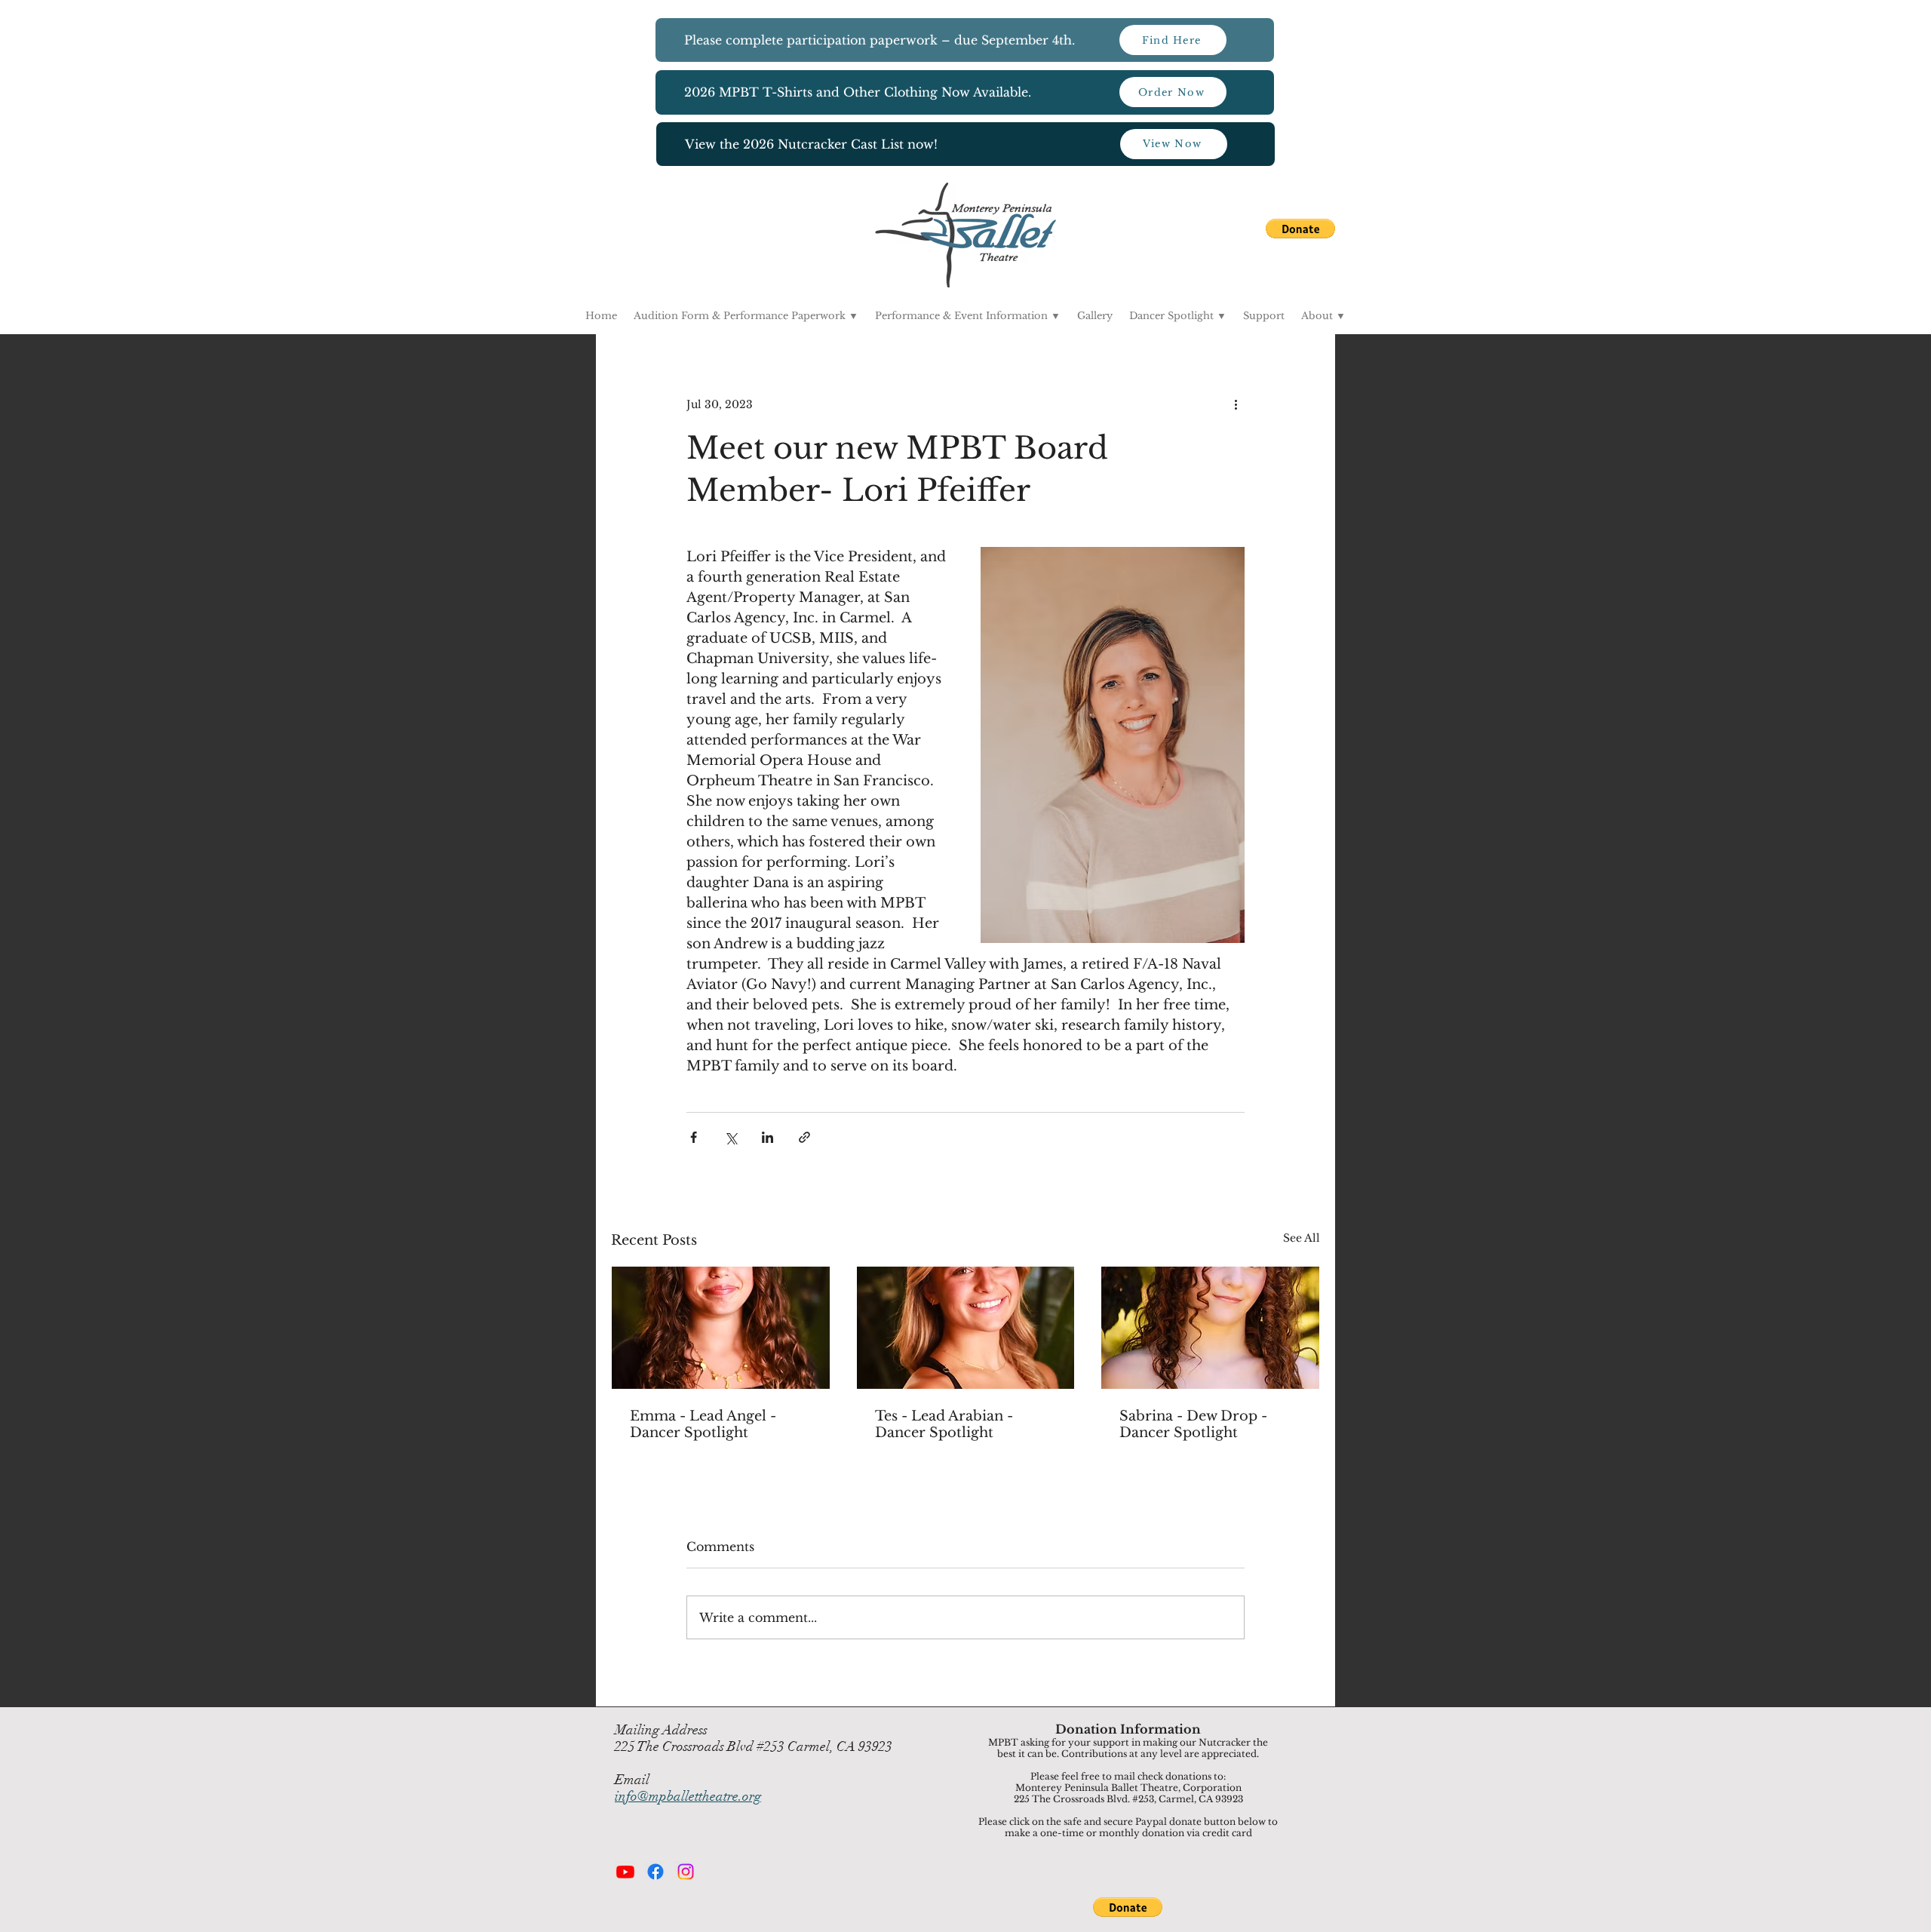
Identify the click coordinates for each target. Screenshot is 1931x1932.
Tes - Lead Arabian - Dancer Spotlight (944, 1424)
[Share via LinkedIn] (767, 1137)
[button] (1300, 229)
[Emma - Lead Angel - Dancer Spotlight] (721, 1328)
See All (1302, 1238)
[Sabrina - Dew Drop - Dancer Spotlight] (1210, 1328)
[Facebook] (655, 1872)
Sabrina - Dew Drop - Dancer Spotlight (1193, 1424)
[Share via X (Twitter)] (731, 1137)
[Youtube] (625, 1872)
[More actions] (1236, 404)
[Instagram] (686, 1872)
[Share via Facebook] (694, 1137)
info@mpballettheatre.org (688, 1796)
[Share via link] (804, 1137)
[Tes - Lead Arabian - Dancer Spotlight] (966, 1328)
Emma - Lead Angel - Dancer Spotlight (703, 1424)
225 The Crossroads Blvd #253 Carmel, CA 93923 (754, 1746)
